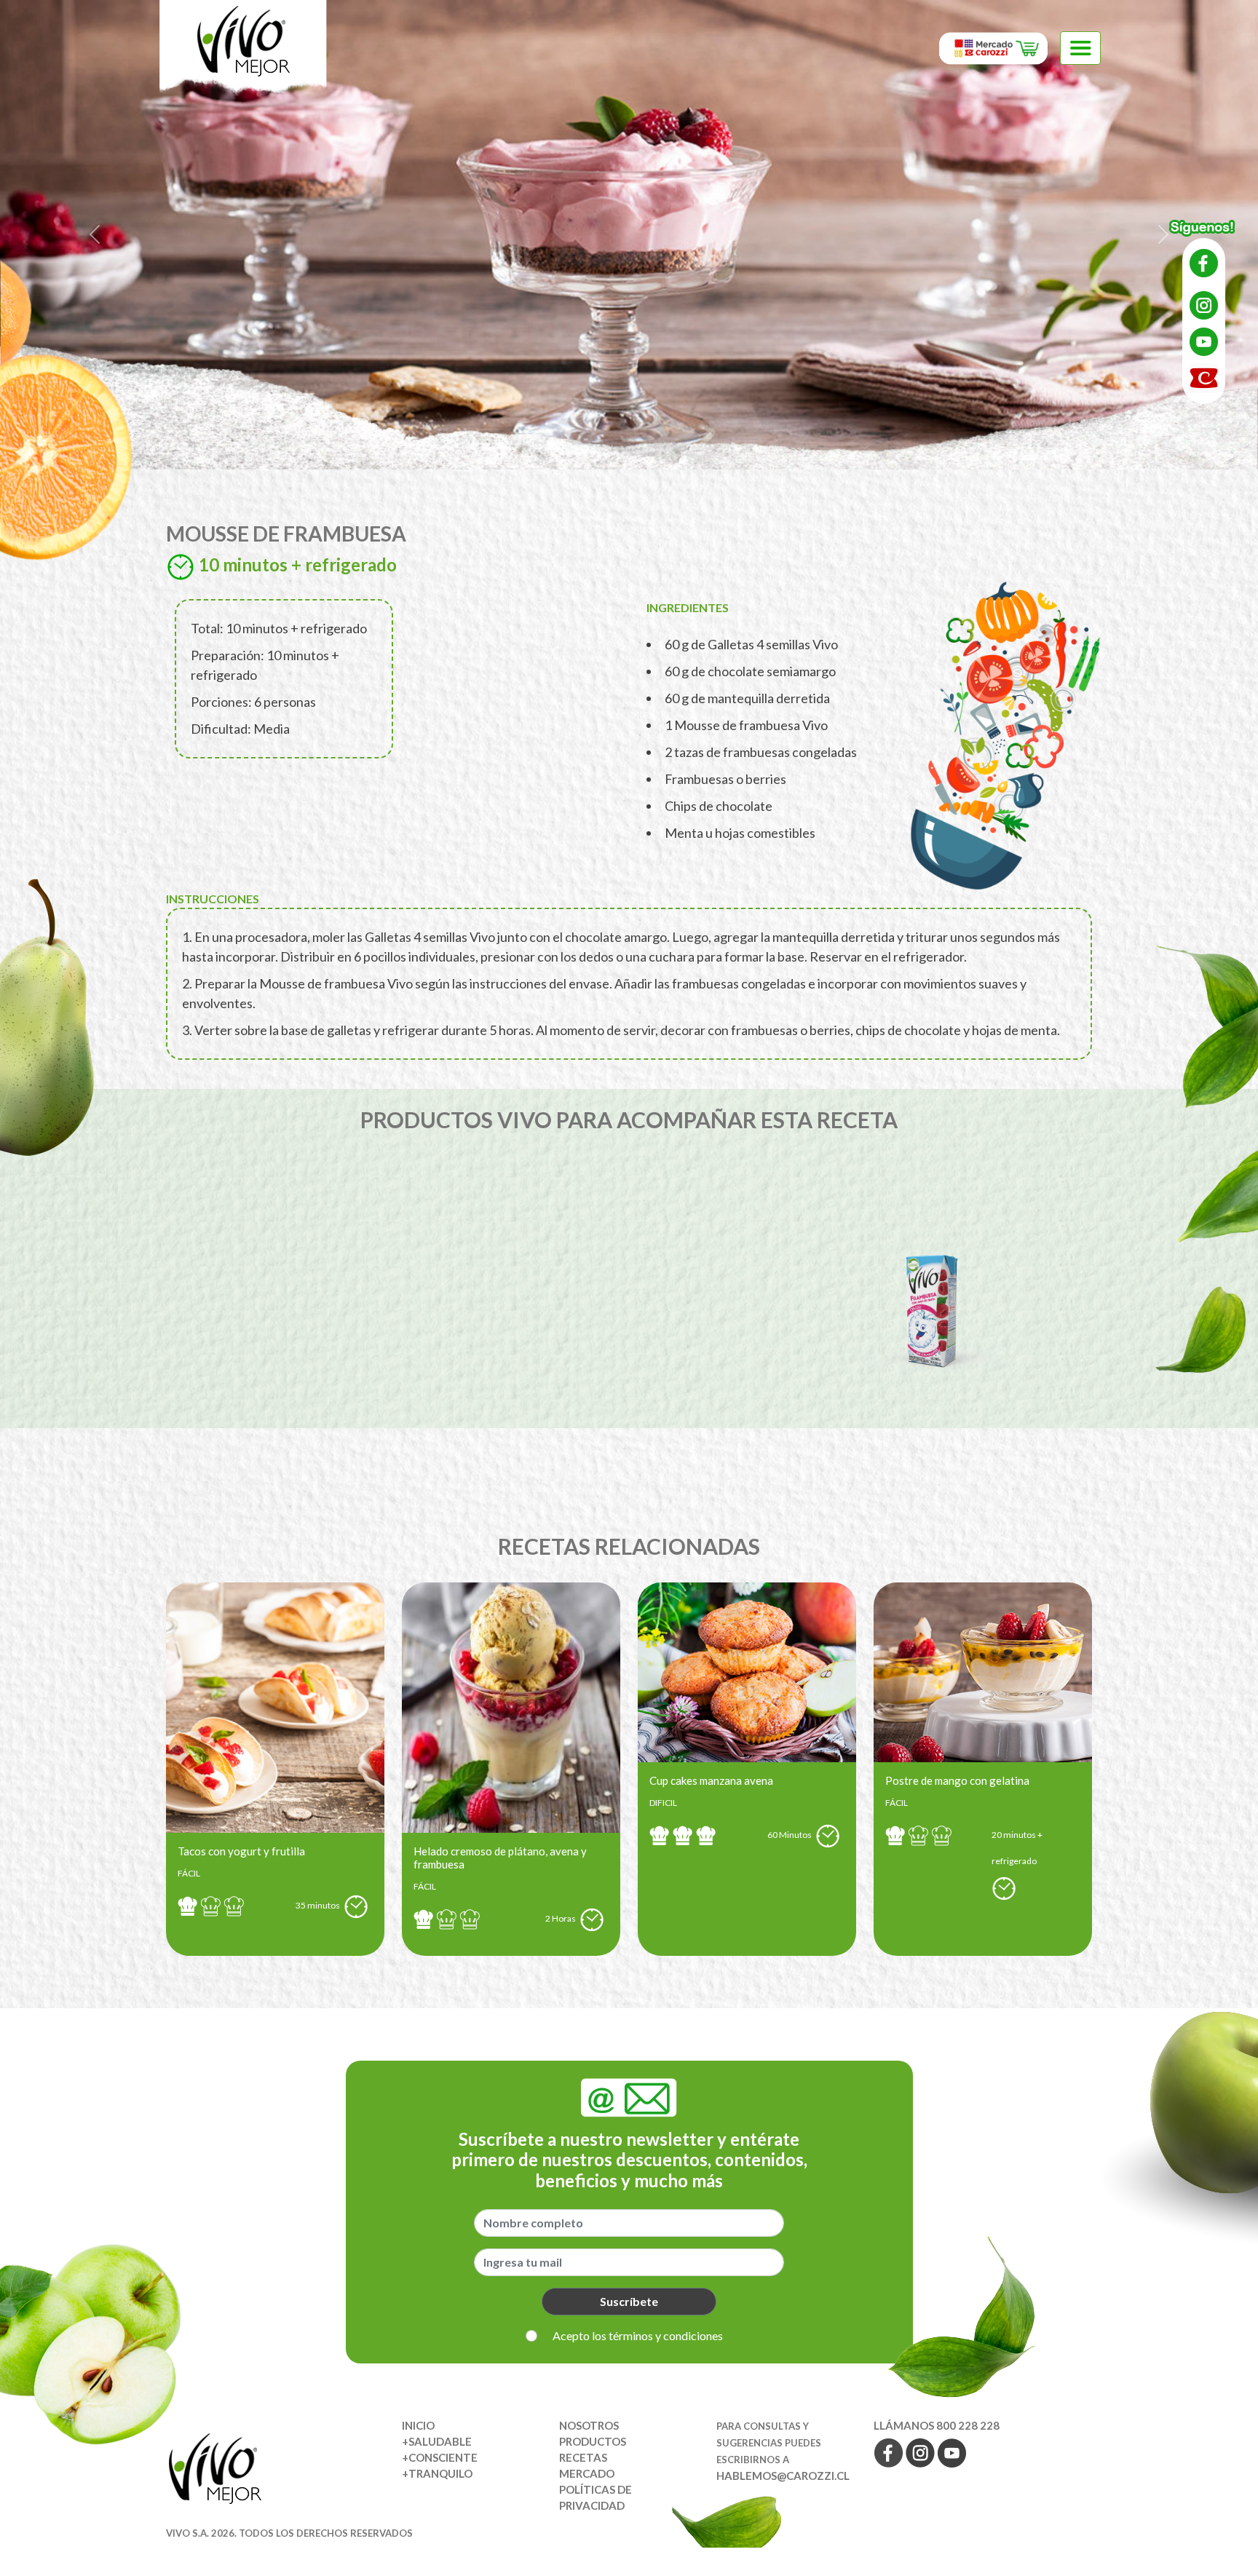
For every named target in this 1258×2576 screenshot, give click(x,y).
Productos (593, 2441)
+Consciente (440, 2457)
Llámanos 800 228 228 (937, 2425)
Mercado (587, 2473)
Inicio (418, 2425)
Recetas (583, 2457)
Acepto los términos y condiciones (638, 2335)
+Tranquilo (437, 2473)
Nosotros (589, 2425)
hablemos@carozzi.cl (783, 2476)
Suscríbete (629, 2301)
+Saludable (437, 2441)
